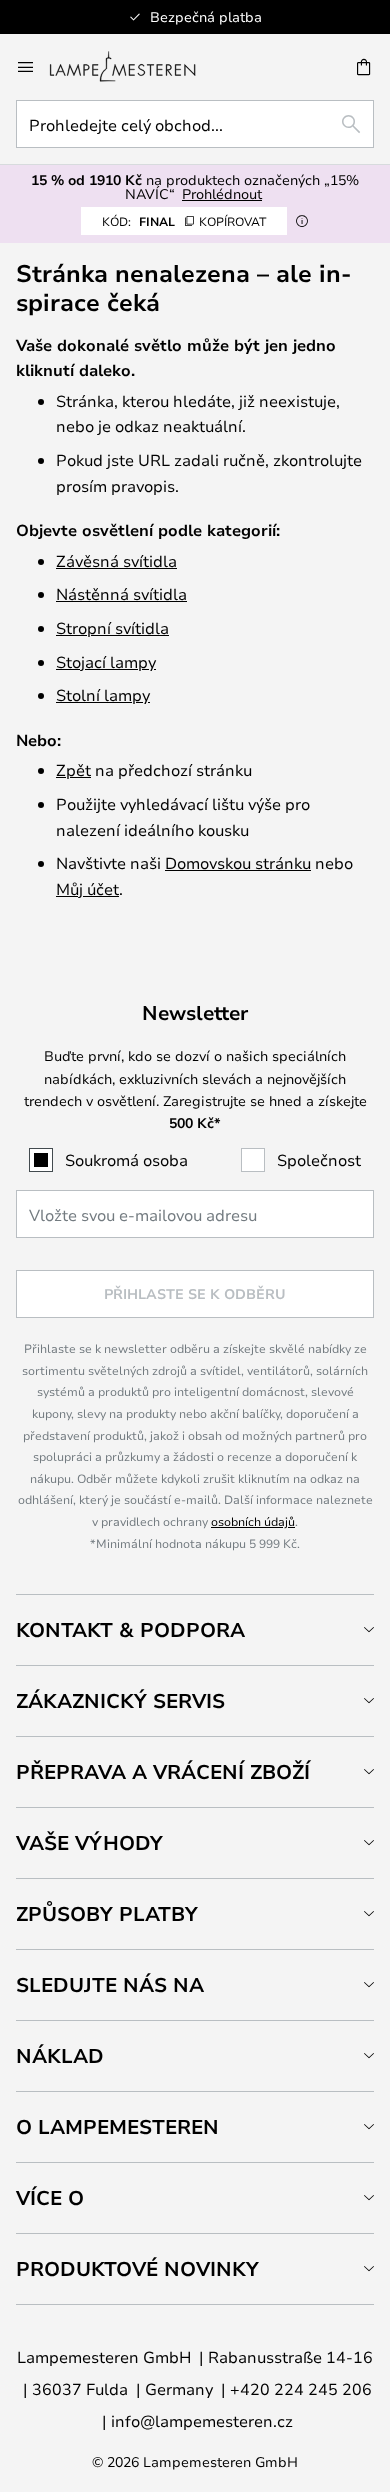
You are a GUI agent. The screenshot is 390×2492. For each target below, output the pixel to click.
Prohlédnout (222, 193)
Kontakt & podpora (130, 1629)
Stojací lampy (106, 661)
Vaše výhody (89, 1842)
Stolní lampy (103, 694)
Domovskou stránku (238, 862)
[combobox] (195, 124)
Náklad (60, 2055)
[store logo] (134, 67)
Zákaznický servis (120, 1700)
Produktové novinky (137, 2268)
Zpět (73, 769)
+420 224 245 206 (301, 2388)
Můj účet (87, 888)
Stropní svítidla (112, 627)
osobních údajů (253, 1521)
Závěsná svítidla (116, 560)
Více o (50, 2197)
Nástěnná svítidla (121, 593)
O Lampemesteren (117, 2126)
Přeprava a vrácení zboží (163, 1771)
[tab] (195, 1629)
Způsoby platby (107, 1913)
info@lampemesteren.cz (202, 2420)
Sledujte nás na (110, 1984)
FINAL (184, 221)
